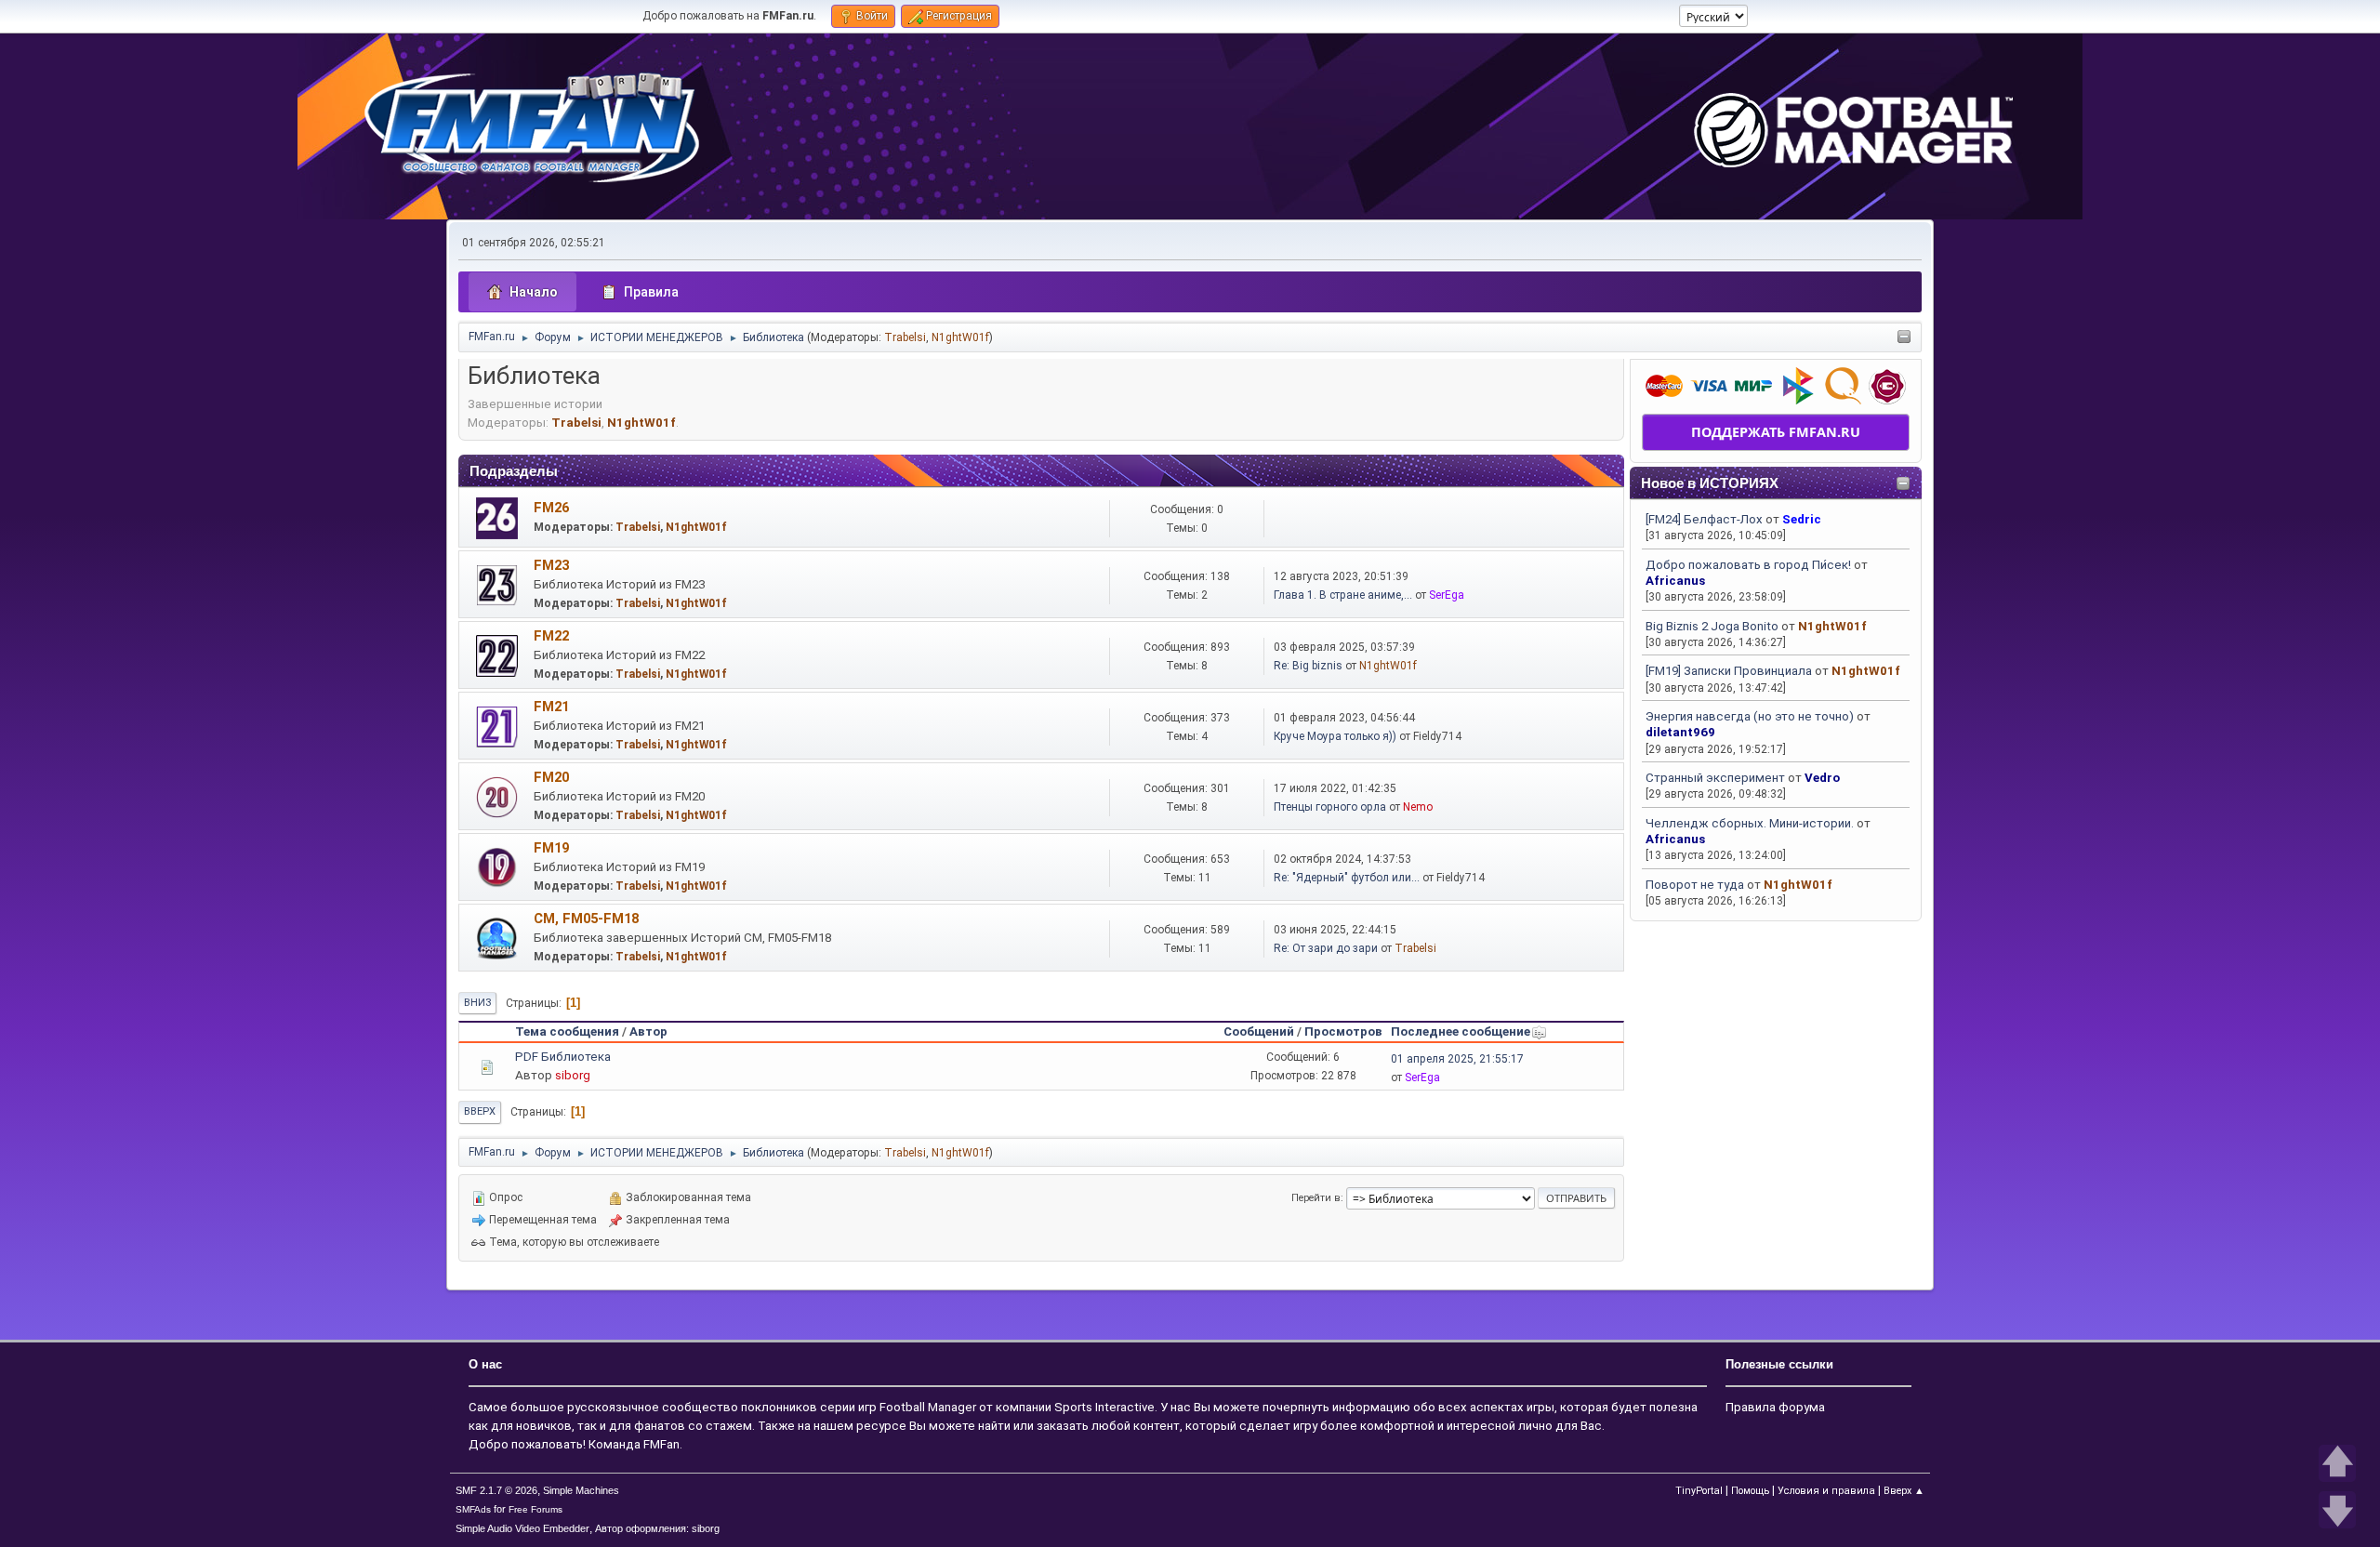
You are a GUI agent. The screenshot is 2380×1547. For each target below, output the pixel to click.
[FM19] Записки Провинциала (1729, 671)
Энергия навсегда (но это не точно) (1750, 716)
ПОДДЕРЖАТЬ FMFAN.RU (1776, 432)
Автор (648, 1031)
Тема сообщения (567, 1031)
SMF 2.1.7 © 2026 (496, 1490)
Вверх (480, 1111)
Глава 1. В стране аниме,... (1343, 595)
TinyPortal (1699, 1491)
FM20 (551, 777)
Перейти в (1316, 1198)
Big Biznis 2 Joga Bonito (1712, 626)
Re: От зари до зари (1326, 948)
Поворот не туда (1695, 885)
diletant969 (1680, 732)
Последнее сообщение (1461, 1031)
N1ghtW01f (960, 337)
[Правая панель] (1904, 338)
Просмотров (1343, 1031)
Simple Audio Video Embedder (522, 1528)
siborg (573, 1075)
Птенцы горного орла (1330, 807)
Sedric (1802, 519)
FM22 (551, 636)
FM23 (551, 565)
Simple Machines (581, 1490)
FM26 (551, 508)
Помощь (1750, 1491)
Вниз (477, 1003)
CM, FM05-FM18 (586, 919)
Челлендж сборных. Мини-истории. (1750, 823)
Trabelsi (905, 337)
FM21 (551, 707)
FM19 (551, 848)
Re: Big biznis (1308, 666)
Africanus (1675, 581)
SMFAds (473, 1509)
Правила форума (1775, 1407)
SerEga (1447, 595)
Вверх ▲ (1904, 1491)
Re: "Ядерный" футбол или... (1347, 878)
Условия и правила (1826, 1491)
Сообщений (1259, 1031)
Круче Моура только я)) (1335, 736)
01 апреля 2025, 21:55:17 (1457, 1059)
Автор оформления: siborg (657, 1528)
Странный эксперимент (1715, 778)
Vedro (1822, 778)
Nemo (1418, 807)
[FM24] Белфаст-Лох (1704, 519)
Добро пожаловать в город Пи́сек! (1748, 565)
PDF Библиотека (563, 1057)
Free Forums (535, 1509)
